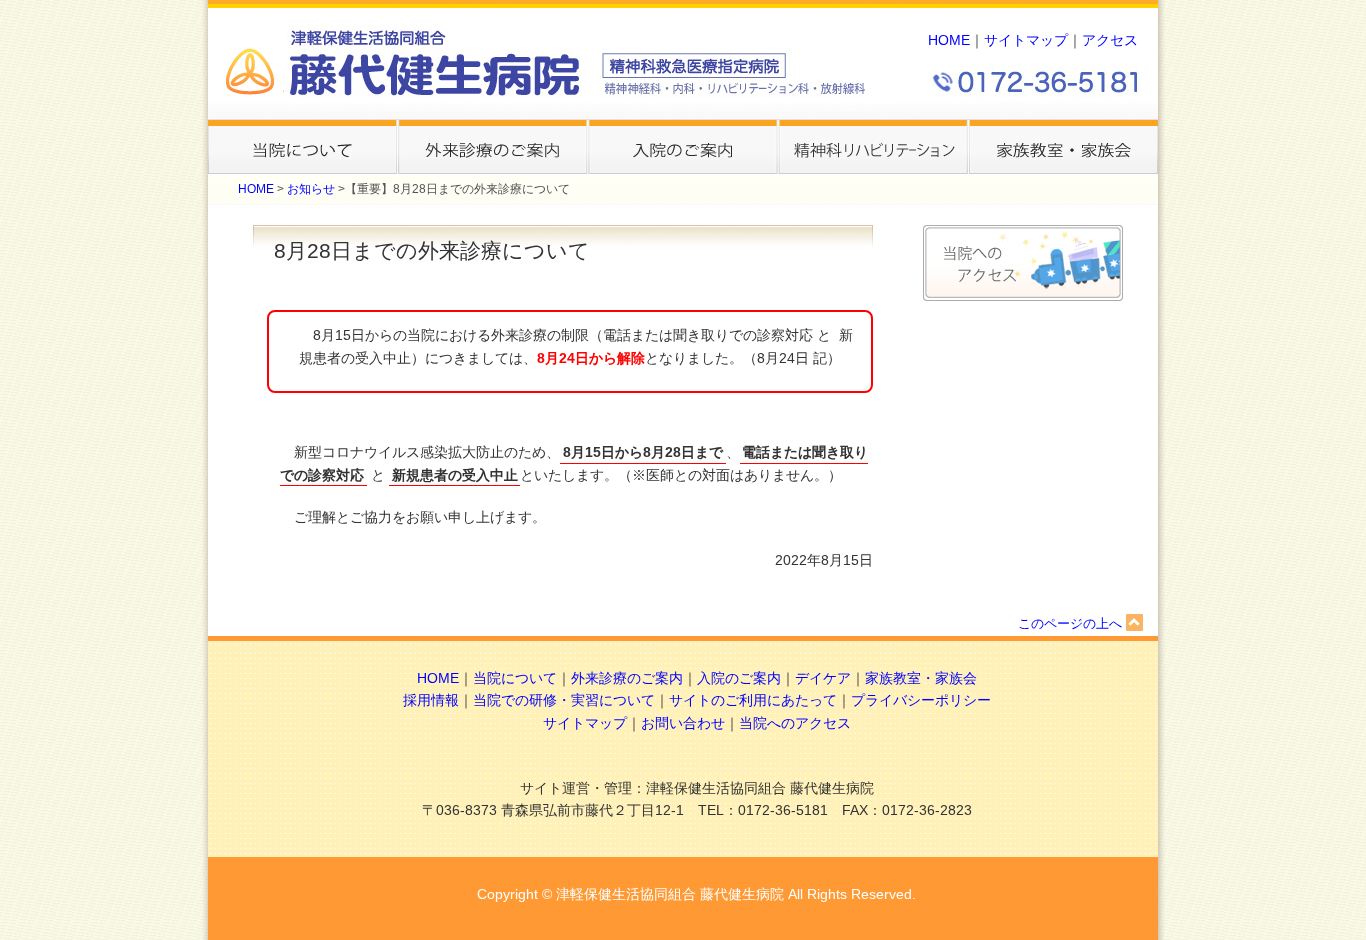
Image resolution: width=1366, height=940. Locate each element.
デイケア (823, 678)
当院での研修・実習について (564, 700)
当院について (515, 678)
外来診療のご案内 (627, 678)
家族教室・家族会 (921, 678)
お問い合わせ (683, 723)
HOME (949, 40)
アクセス (1110, 40)
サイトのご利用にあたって (753, 700)
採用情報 (431, 700)
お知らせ (311, 189)
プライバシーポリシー (921, 700)
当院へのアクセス (795, 723)
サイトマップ (1026, 40)
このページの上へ (1070, 623)
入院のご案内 (739, 678)
